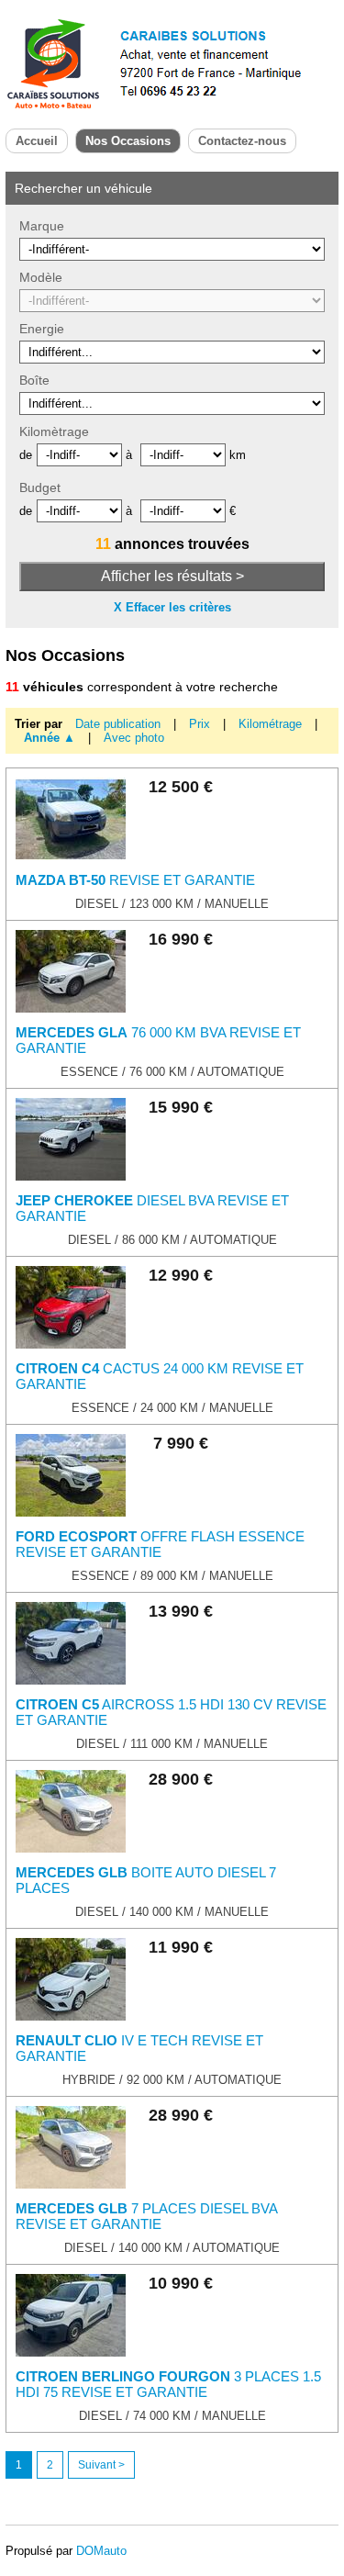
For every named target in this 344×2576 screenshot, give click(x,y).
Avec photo (134, 738)
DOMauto (101, 2551)
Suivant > (101, 2465)
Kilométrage (272, 724)
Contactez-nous (242, 141)
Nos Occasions (128, 141)
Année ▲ (50, 738)
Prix (201, 724)
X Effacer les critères (172, 607)
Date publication (120, 724)
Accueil (37, 141)
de (26, 455)
